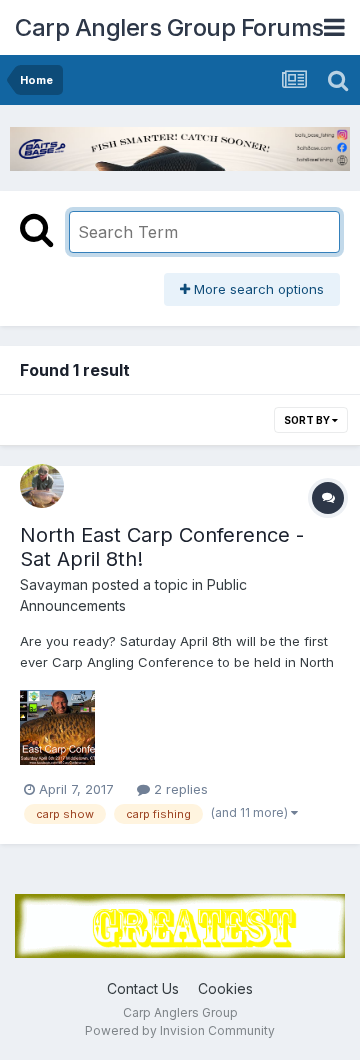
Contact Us (143, 988)
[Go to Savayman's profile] (42, 486)
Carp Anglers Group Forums (169, 27)
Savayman (54, 584)
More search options (257, 289)
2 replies (179, 789)
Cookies (225, 988)
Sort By (308, 420)
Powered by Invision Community (180, 1030)
